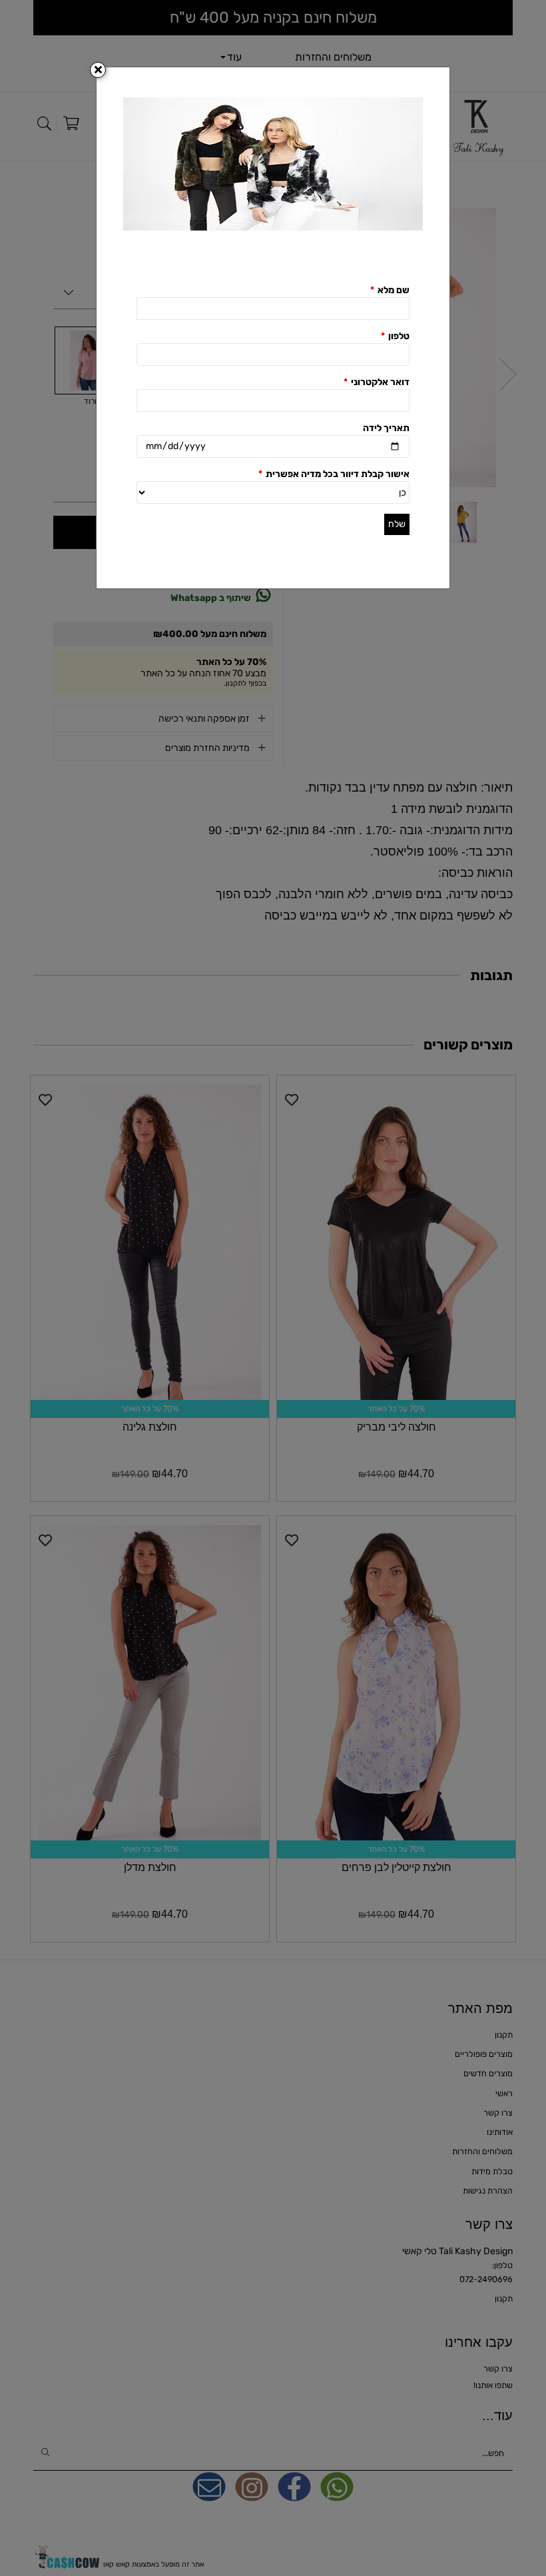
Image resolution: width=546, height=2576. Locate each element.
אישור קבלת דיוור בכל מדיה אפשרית (334, 474)
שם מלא (390, 290)
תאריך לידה (386, 428)
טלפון (395, 336)
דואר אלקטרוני (377, 382)
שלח (397, 524)
